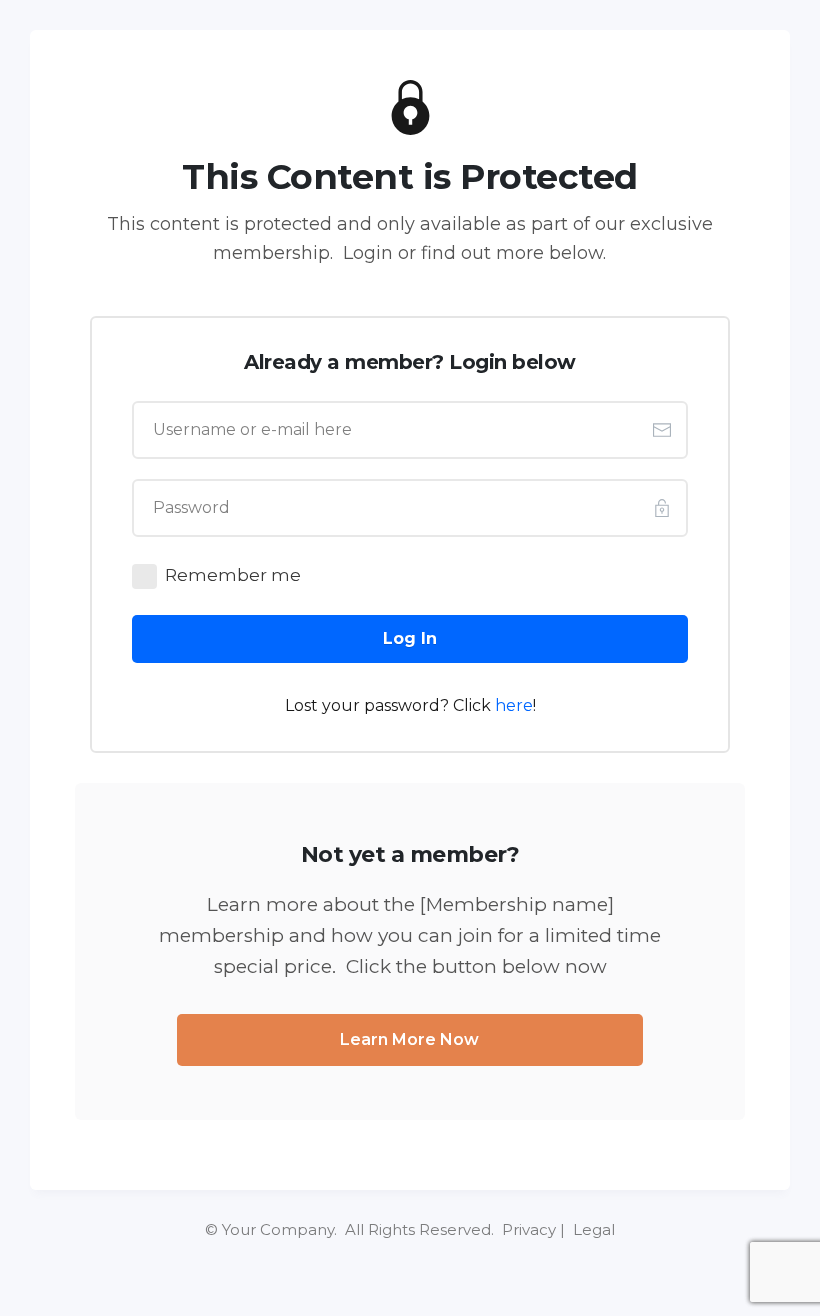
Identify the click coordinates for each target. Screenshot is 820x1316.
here (514, 705)
